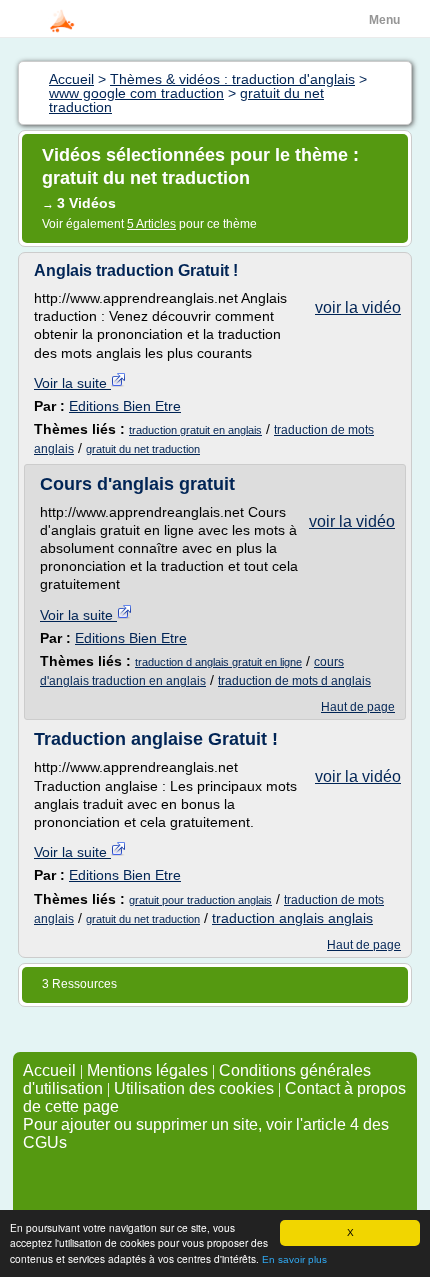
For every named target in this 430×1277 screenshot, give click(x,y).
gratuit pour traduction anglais (200, 900)
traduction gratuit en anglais (195, 430)
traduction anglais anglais (292, 918)
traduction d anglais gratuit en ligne (218, 662)
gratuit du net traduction (143, 449)
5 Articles (151, 224)
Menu (384, 20)
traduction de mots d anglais (294, 681)
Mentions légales (147, 1070)
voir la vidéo (358, 307)
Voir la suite (72, 383)
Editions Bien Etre (125, 406)
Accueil (49, 1070)
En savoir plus (294, 1259)
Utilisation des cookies (194, 1088)
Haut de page (358, 707)
